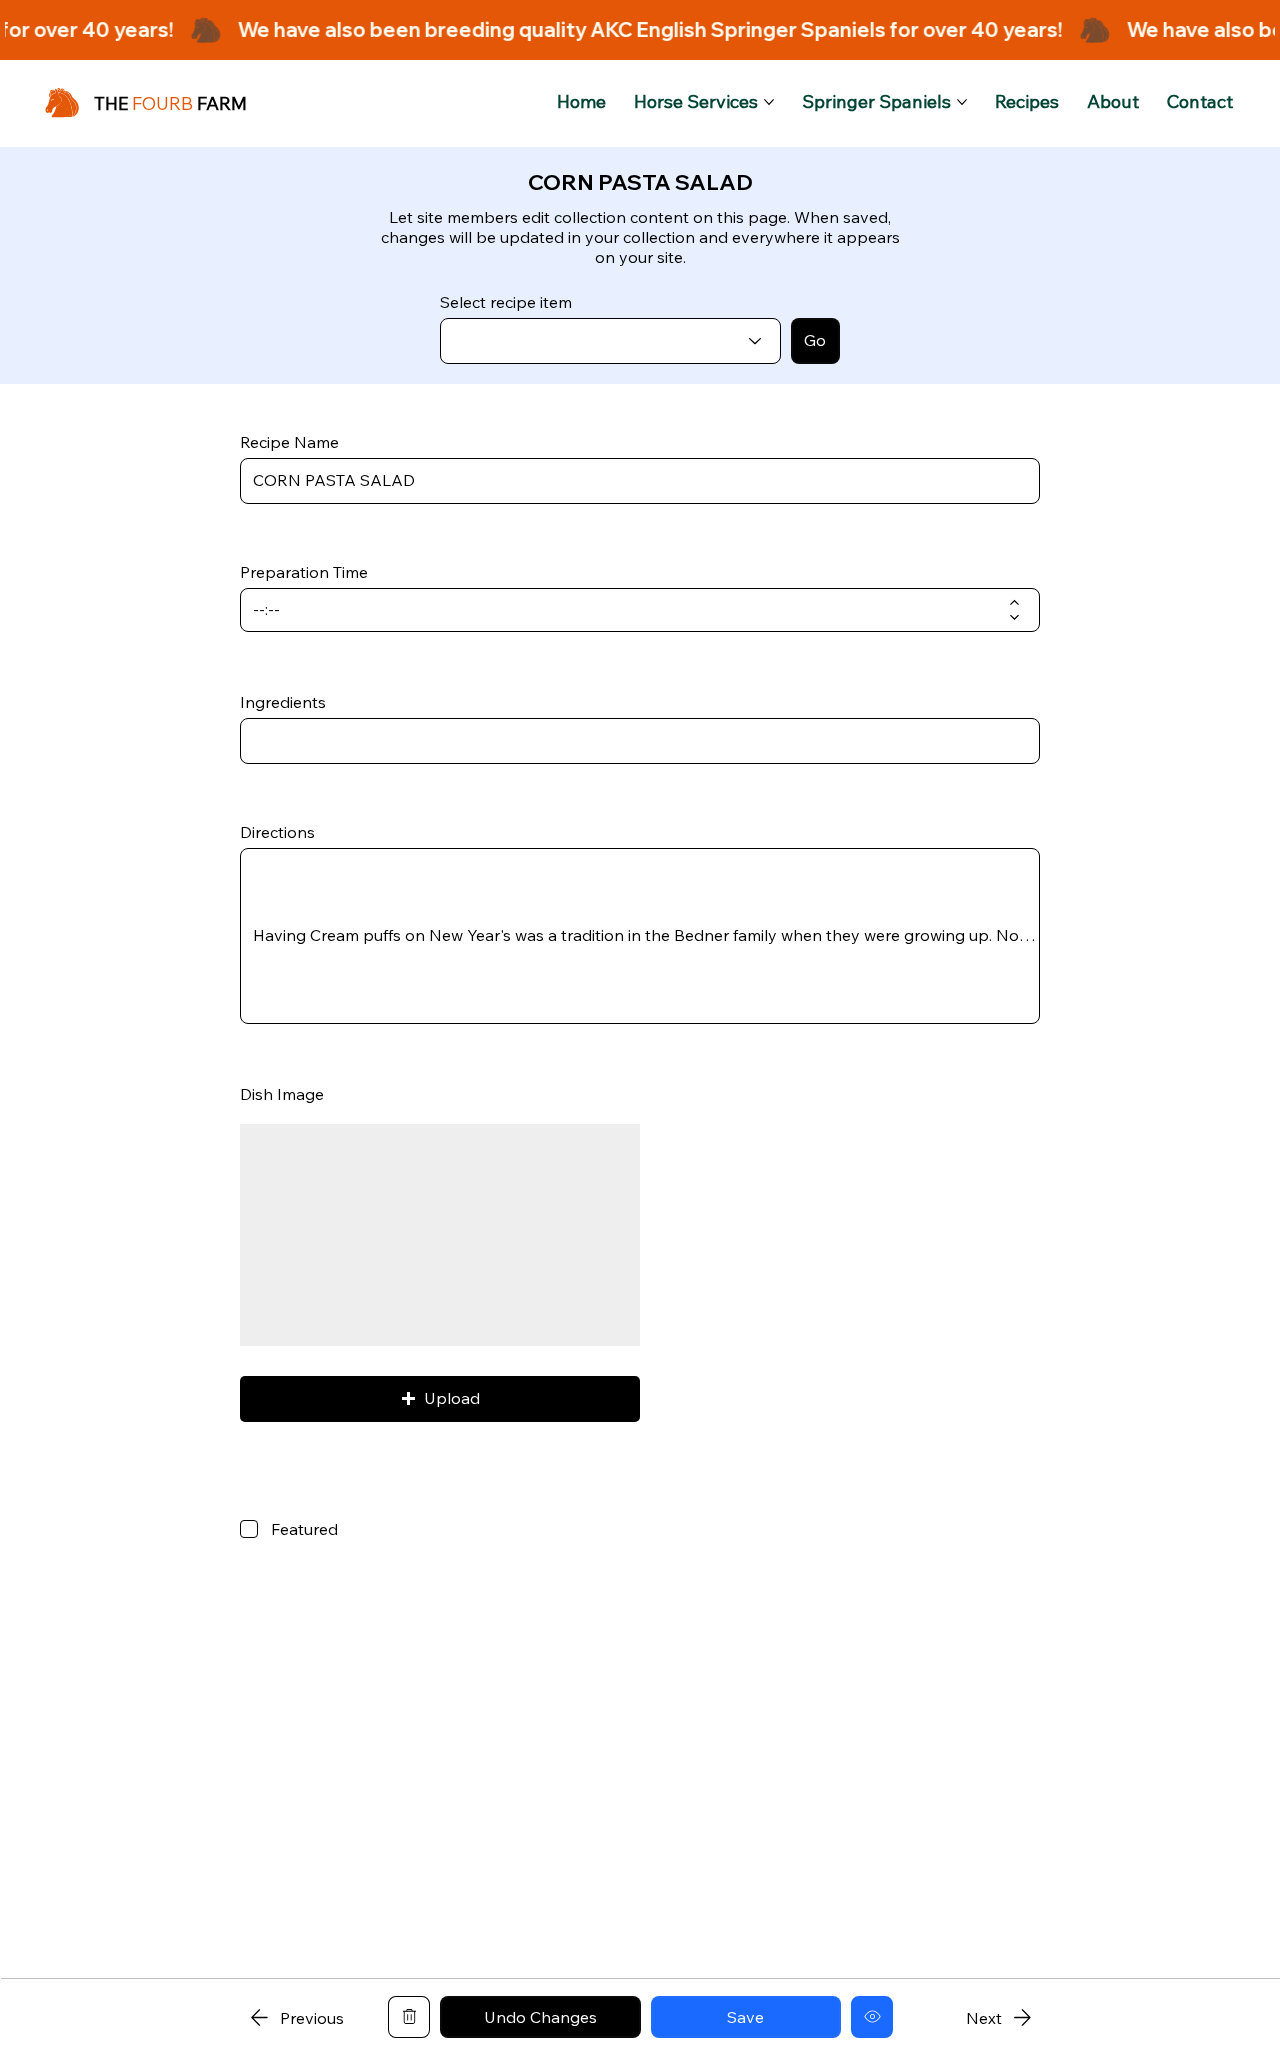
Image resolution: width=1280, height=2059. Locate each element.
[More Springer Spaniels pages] (962, 102)
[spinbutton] (625, 610)
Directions (277, 832)
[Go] (409, 2017)
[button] (440, 1399)
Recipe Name (289, 442)
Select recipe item (506, 302)
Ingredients (283, 702)
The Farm (170, 103)
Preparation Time (304, 572)
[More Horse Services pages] (769, 102)
